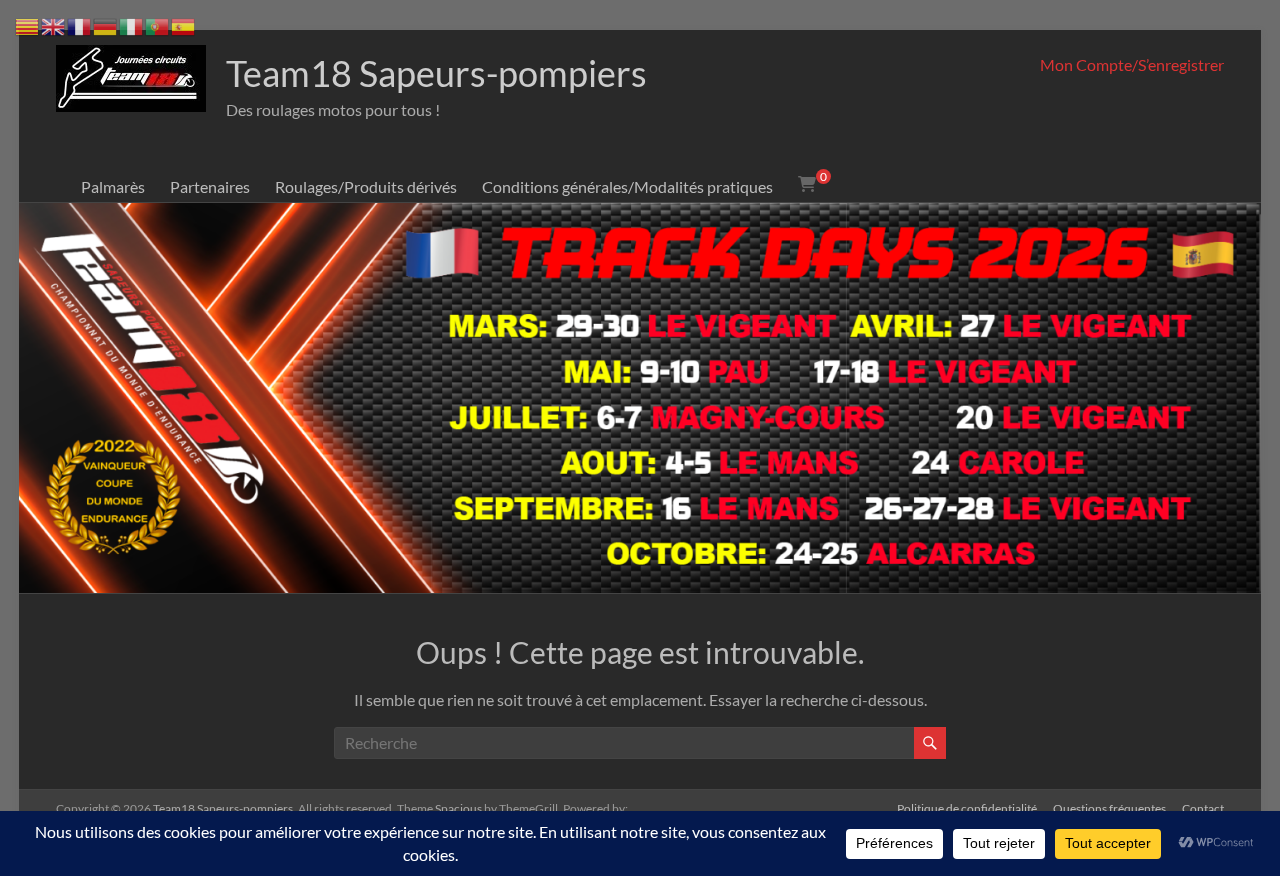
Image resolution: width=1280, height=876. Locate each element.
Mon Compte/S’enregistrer (1132, 64)
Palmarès (113, 186)
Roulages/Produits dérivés (366, 186)
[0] (807, 184)
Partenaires (210, 186)
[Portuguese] (158, 24)
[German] (106, 24)
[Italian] (132, 24)
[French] (80, 24)
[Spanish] (184, 24)
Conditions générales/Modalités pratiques (627, 186)
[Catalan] (28, 24)
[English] (54, 24)
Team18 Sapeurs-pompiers (436, 73)
